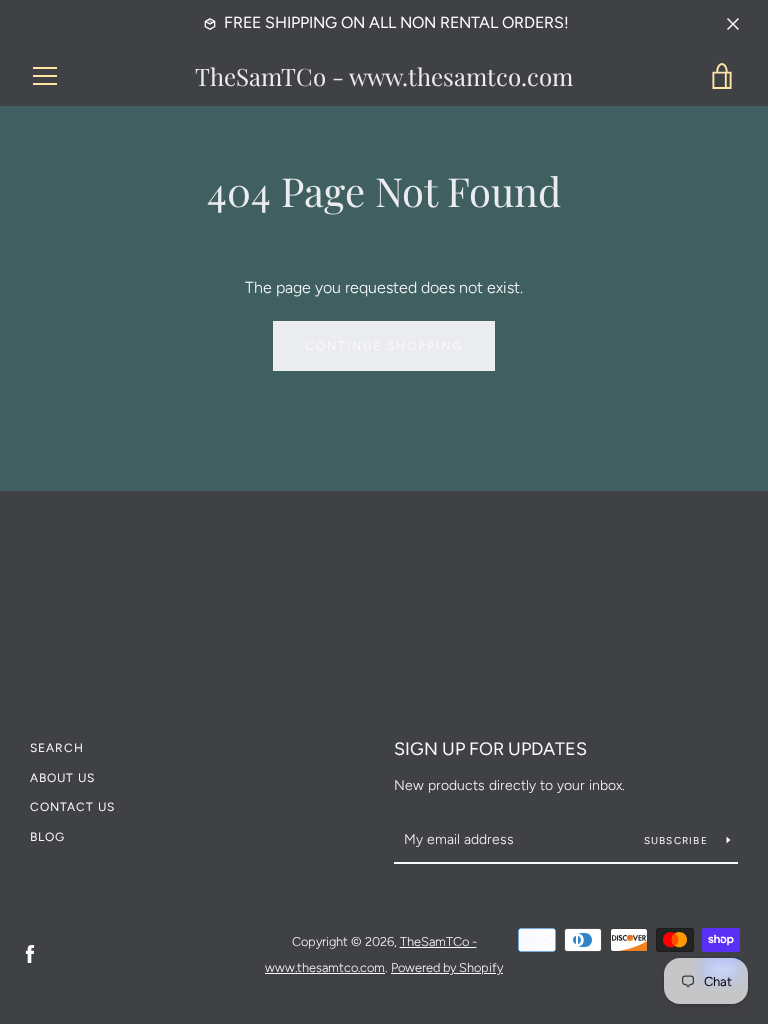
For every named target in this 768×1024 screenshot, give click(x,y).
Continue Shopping (384, 346)
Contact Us (72, 807)
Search (57, 748)
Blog (47, 837)
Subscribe (678, 840)
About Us (62, 778)
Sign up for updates (490, 749)
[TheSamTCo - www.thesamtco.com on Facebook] (30, 953)
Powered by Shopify (447, 967)
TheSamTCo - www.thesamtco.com (384, 76)
